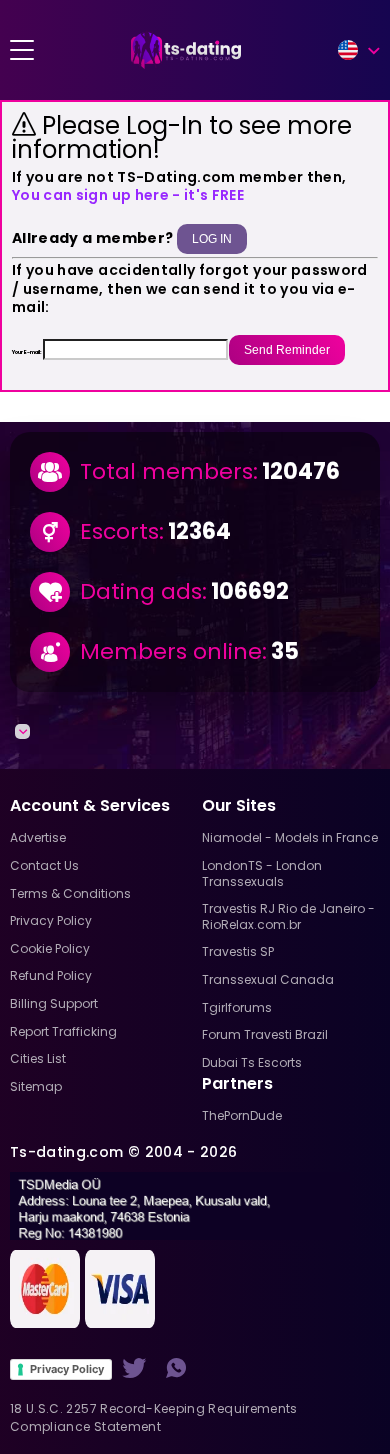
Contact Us (44, 865)
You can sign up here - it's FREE (128, 195)
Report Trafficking (63, 1031)
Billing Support (54, 1003)
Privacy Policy (67, 1369)
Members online (171, 652)
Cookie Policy (50, 948)
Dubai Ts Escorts (252, 1062)
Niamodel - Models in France (290, 837)
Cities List (38, 1058)
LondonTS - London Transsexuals (262, 873)
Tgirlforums (237, 1007)
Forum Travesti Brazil (265, 1034)
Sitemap (36, 1086)
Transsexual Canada (268, 979)
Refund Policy (51, 975)
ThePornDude (242, 1115)
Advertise (38, 837)
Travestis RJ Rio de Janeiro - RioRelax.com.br (288, 916)
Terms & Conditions (70, 893)
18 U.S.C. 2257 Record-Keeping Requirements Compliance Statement (154, 1417)
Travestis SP (238, 951)
